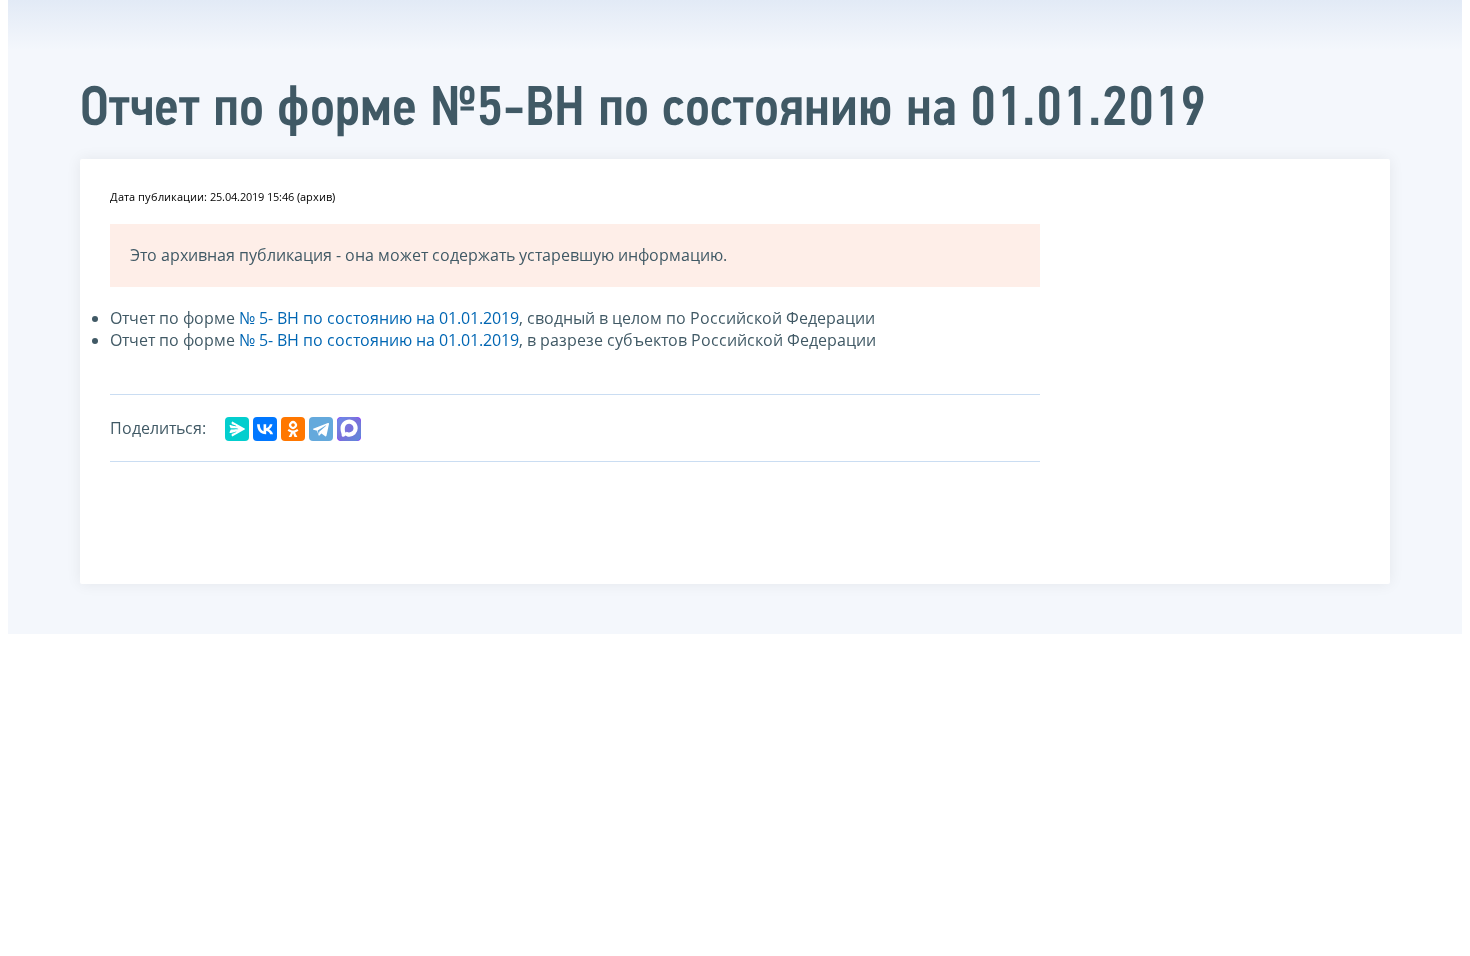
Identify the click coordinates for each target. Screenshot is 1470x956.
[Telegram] (321, 429)
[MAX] (349, 429)
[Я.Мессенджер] (237, 429)
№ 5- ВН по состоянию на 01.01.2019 (379, 318)
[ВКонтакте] (265, 429)
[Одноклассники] (293, 429)
